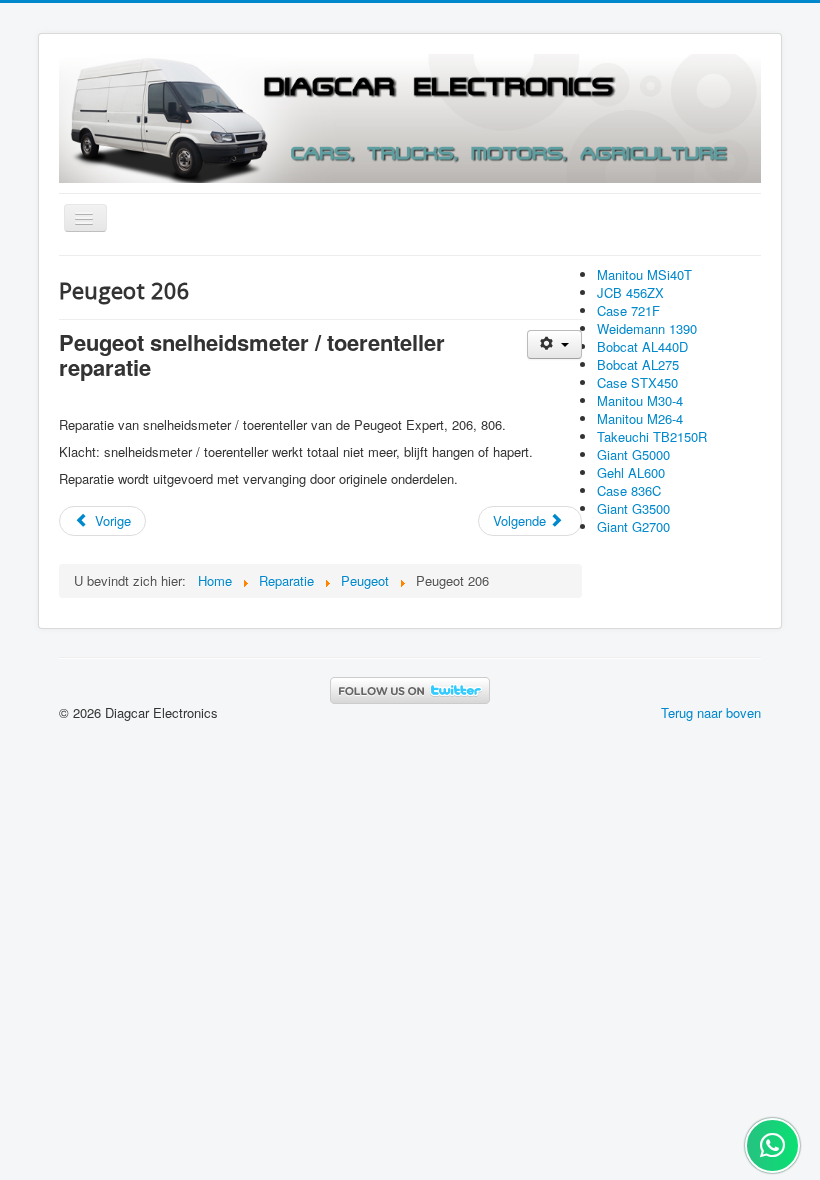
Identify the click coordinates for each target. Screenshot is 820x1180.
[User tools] (554, 344)
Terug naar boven (711, 712)
